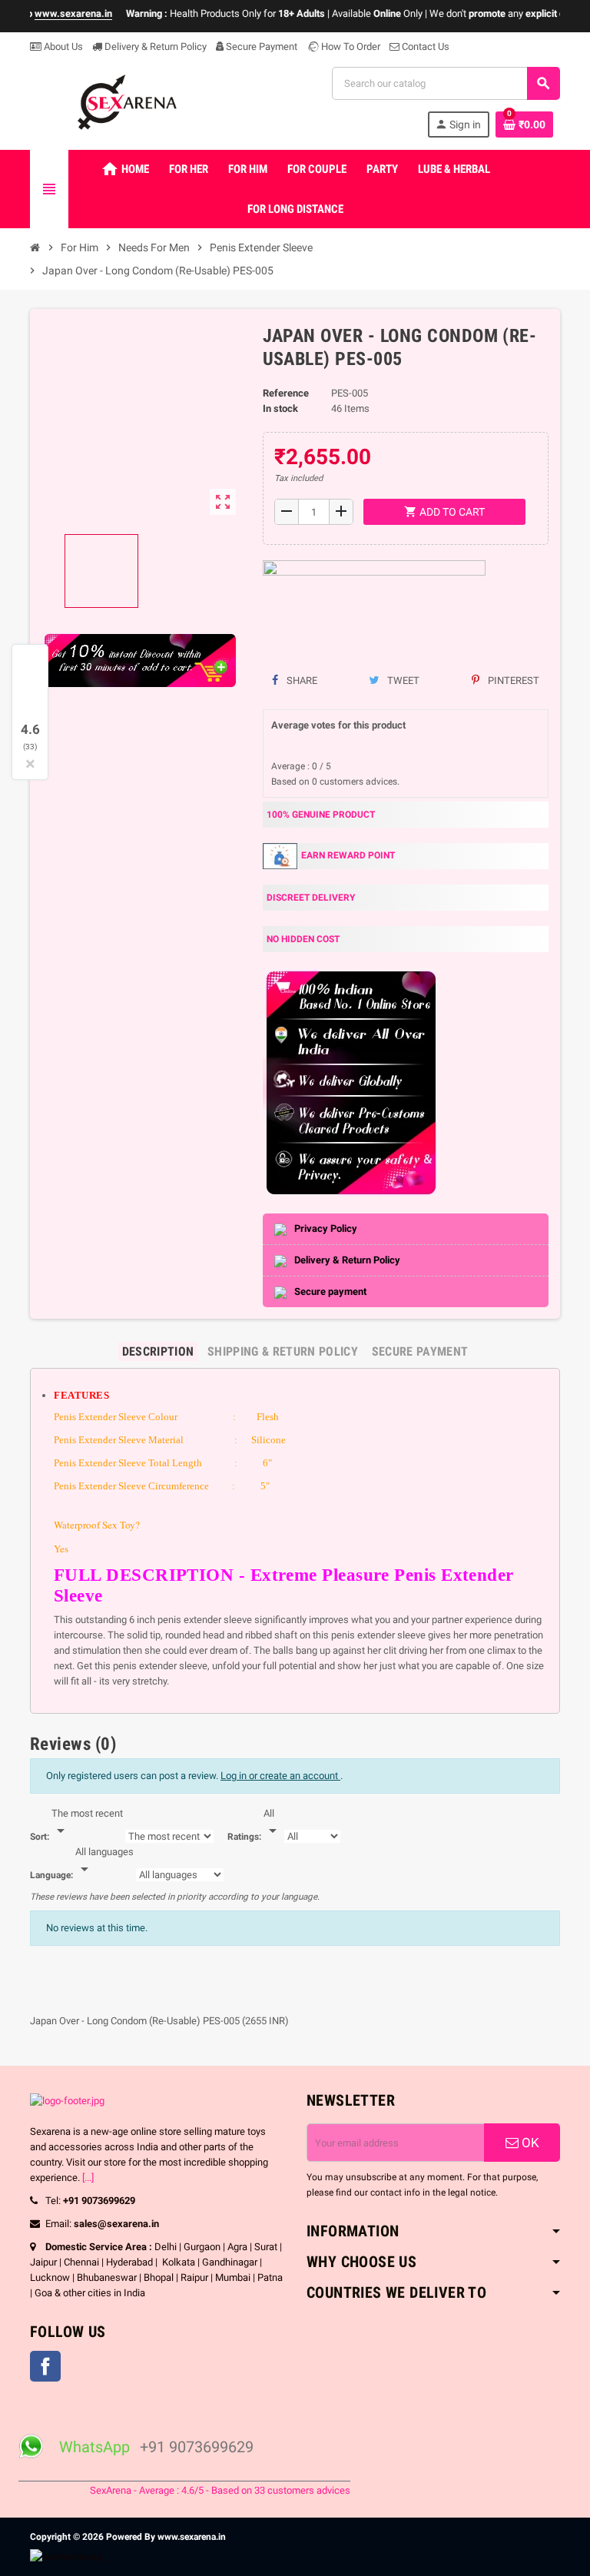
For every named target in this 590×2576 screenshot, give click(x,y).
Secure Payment (262, 46)
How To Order (350, 46)
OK (529, 2143)
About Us (62, 46)
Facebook (45, 2366)
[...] (88, 2178)
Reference (286, 393)
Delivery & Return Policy (154, 46)
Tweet (402, 681)
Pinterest (512, 681)
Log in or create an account (280, 1776)
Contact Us (424, 46)
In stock (280, 408)
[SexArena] (129, 101)
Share (301, 681)
